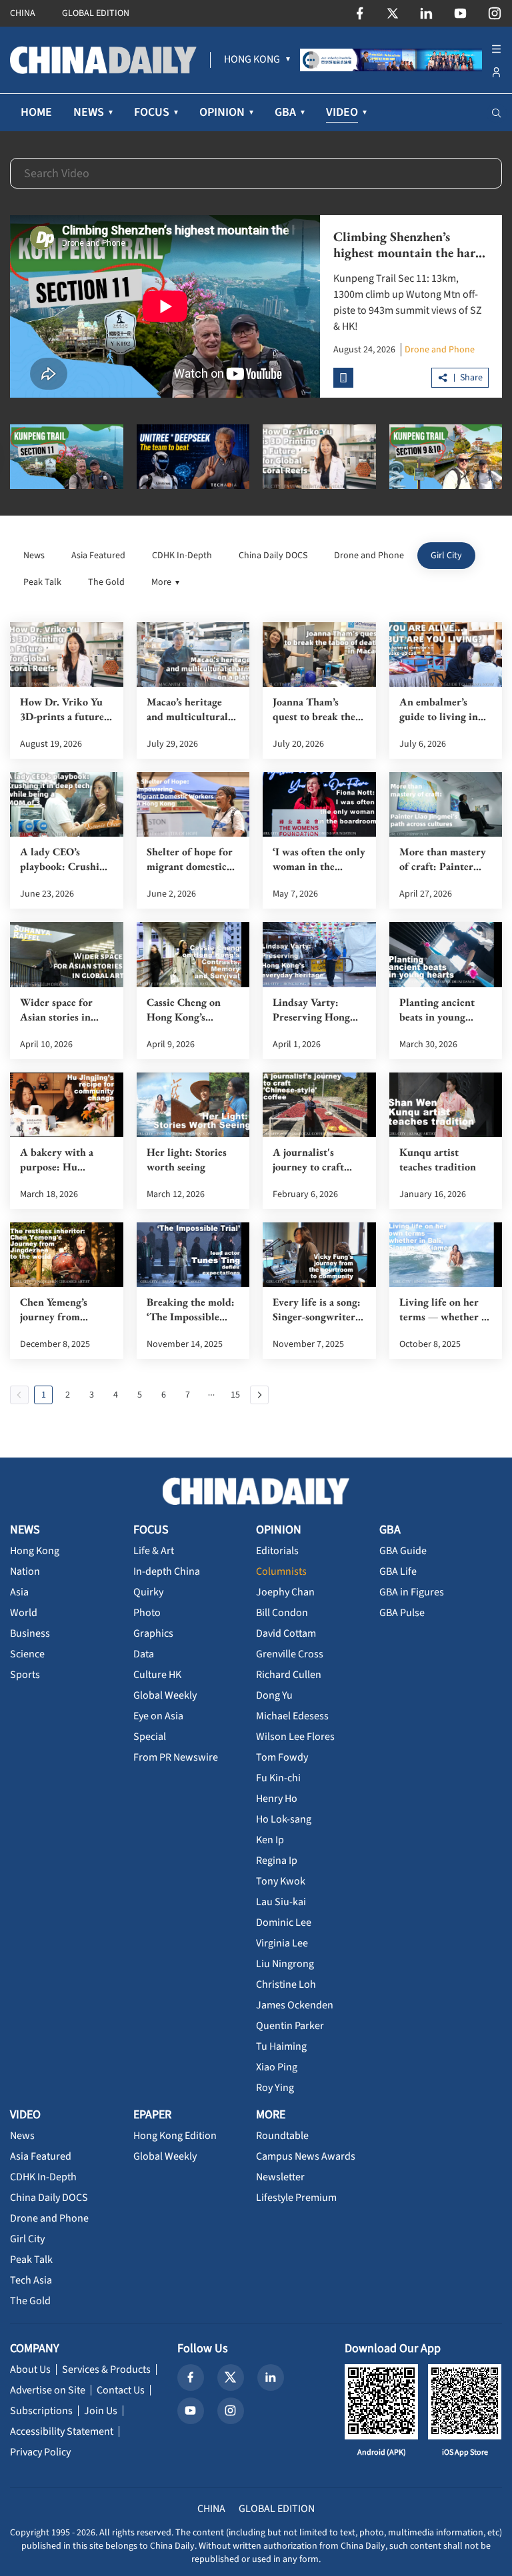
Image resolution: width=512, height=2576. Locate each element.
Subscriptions (41, 2411)
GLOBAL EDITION (96, 13)
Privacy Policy (40, 2452)
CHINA (23, 13)
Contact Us (121, 2390)
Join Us (101, 2411)
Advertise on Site (48, 2390)
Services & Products (106, 2369)
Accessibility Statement (62, 2431)
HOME (36, 112)
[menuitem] (252, 60)
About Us (30, 2369)
